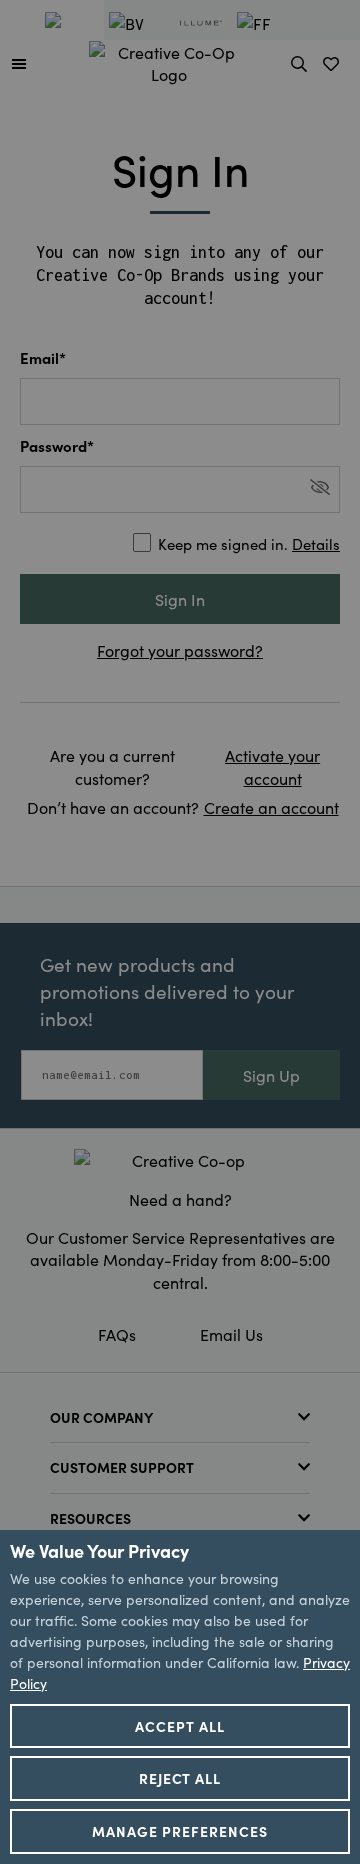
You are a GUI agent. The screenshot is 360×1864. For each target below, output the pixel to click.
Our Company (101, 1417)
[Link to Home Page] (169, 60)
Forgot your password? (180, 650)
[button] (19, 63)
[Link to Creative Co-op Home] (180, 1160)
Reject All (180, 1778)
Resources (90, 1518)
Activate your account (272, 766)
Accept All (180, 1726)
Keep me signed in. (249, 543)
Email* (43, 357)
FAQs (117, 1334)
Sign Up (271, 1075)
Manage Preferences (180, 1831)
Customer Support (122, 1467)
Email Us (231, 1334)
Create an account (271, 807)
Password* (57, 445)
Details (316, 543)
